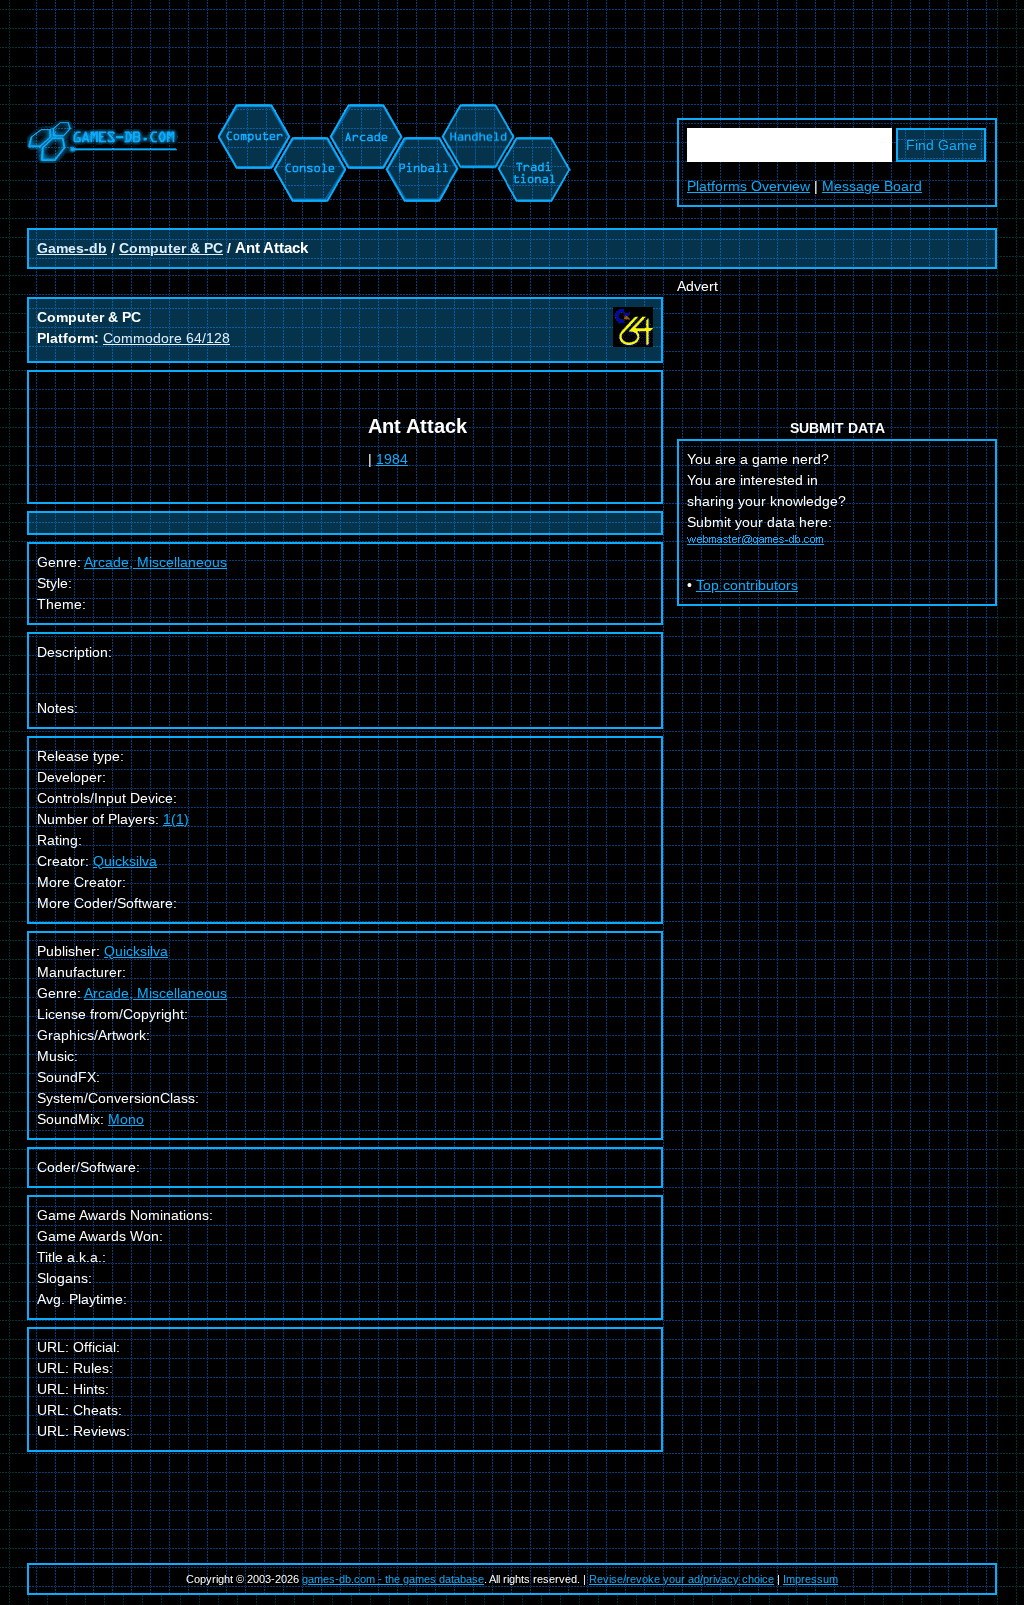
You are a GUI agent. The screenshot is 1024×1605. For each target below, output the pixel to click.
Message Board (872, 186)
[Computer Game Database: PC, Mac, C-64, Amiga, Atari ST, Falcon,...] (251, 114)
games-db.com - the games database (393, 1579)
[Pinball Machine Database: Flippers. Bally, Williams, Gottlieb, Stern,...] (420, 114)
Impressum (810, 1579)
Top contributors (747, 585)
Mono (126, 1119)
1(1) (176, 819)
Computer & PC (171, 248)
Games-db (72, 248)
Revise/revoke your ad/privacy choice (681, 1579)
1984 (392, 459)
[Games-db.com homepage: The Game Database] (102, 158)
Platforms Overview (748, 186)
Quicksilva (125, 861)
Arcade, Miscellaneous (155, 993)
